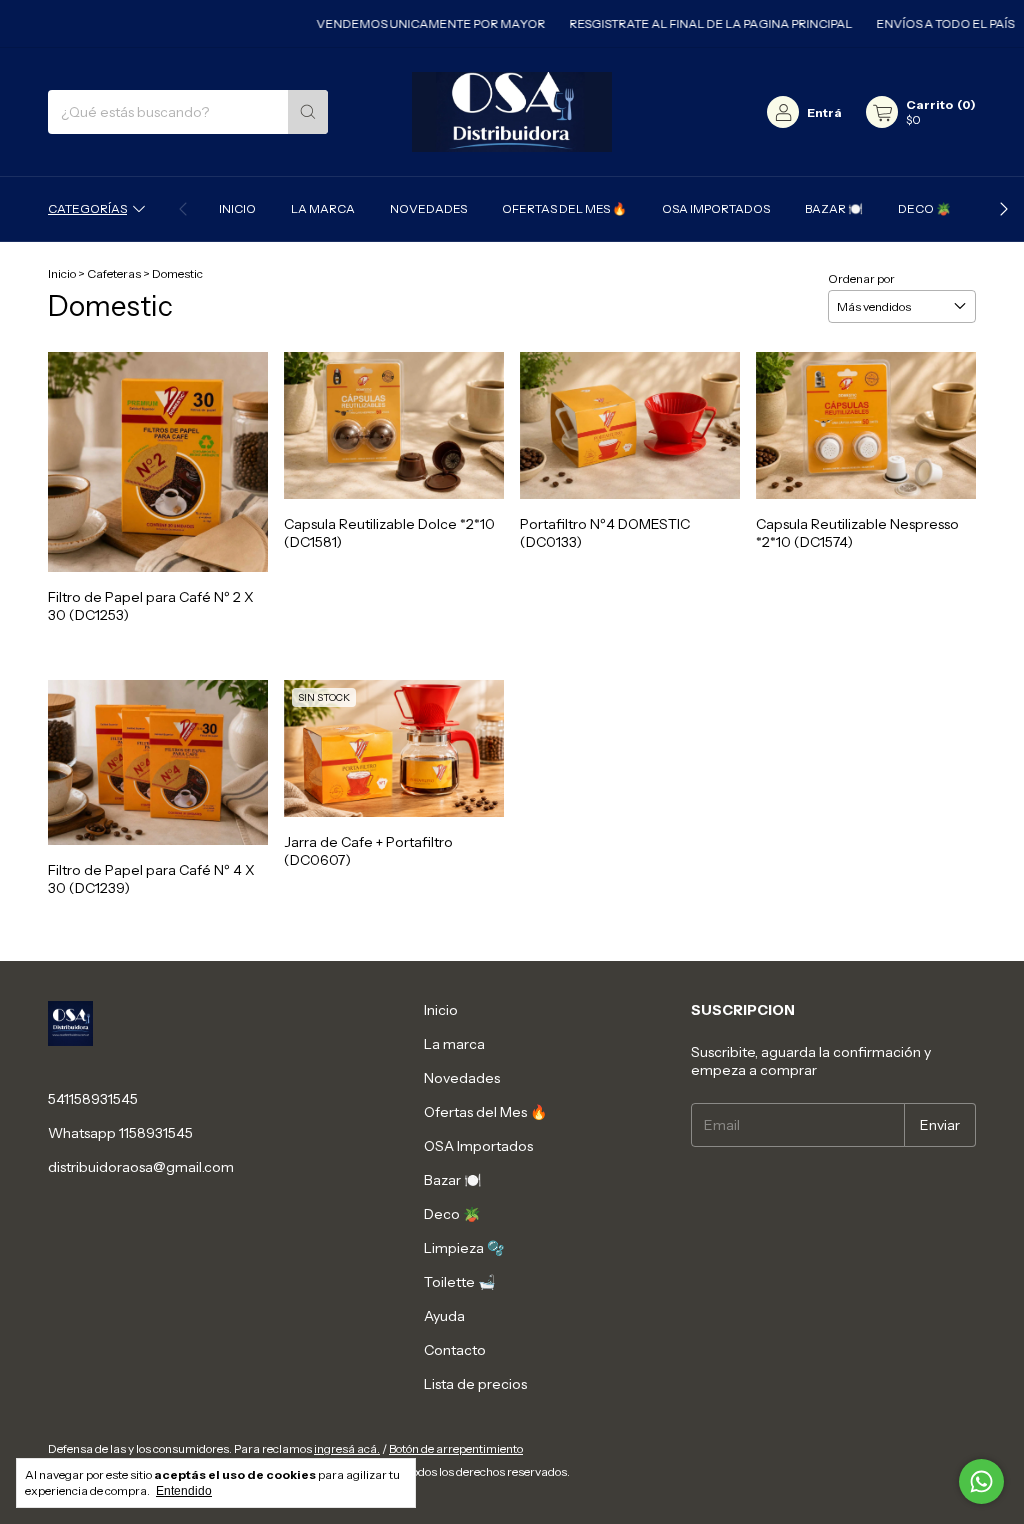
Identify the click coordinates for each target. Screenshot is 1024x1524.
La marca (323, 208)
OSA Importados (716, 208)
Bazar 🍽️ (834, 208)
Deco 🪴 (924, 208)
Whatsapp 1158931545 (120, 1133)
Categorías (87, 208)
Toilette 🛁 (459, 1282)
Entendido (184, 1491)
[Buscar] (308, 112)
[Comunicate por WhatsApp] (981, 1481)
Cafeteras (114, 273)
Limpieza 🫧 (464, 1248)
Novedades (428, 208)
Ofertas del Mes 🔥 (564, 208)
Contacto (455, 1350)
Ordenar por (861, 278)
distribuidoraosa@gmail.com (141, 1167)
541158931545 (93, 1099)
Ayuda (444, 1316)
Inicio (237, 208)
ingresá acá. (347, 1448)
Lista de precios (475, 1384)
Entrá (824, 112)
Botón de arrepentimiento (456, 1448)
